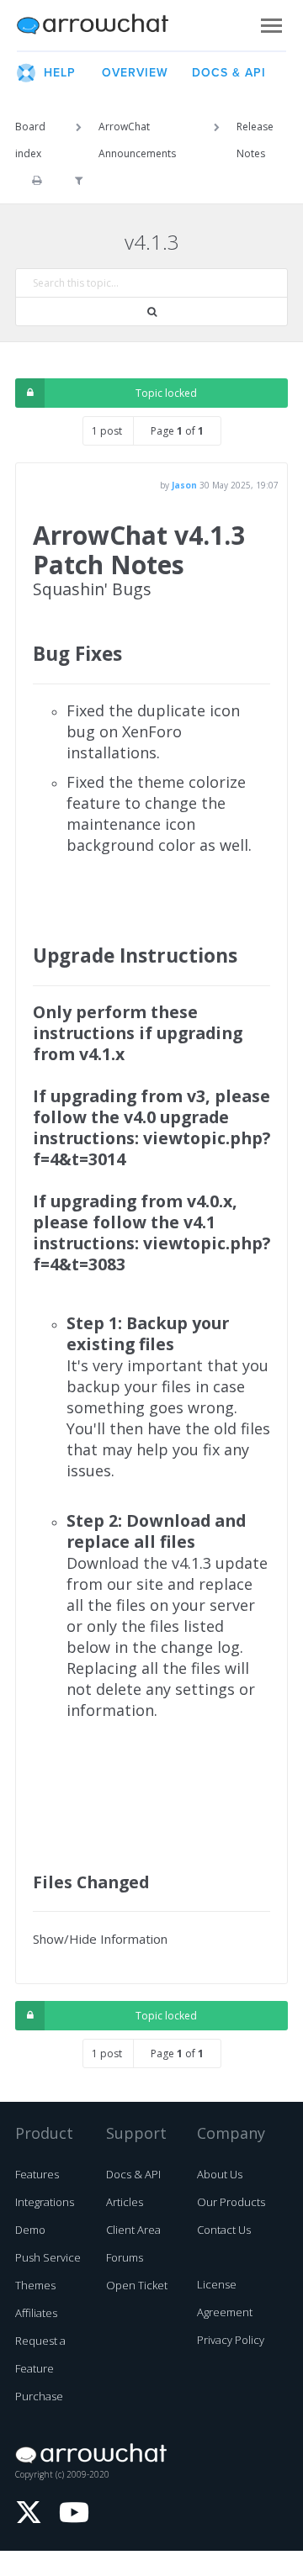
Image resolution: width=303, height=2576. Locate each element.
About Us (220, 2174)
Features (37, 2174)
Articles (125, 2202)
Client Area (133, 2230)
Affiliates (36, 2313)
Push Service (48, 2257)
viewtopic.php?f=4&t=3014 (151, 1148)
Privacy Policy (231, 2340)
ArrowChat (104, 25)
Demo (30, 2230)
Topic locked (166, 393)
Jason (184, 485)
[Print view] (37, 181)
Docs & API (133, 2174)
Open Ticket (137, 2285)
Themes (35, 2285)
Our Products (231, 2202)
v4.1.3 (152, 242)
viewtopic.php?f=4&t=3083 (151, 1254)
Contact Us (224, 2230)
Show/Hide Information (100, 1939)
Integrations (45, 2202)
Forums (125, 2257)
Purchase (39, 2396)
